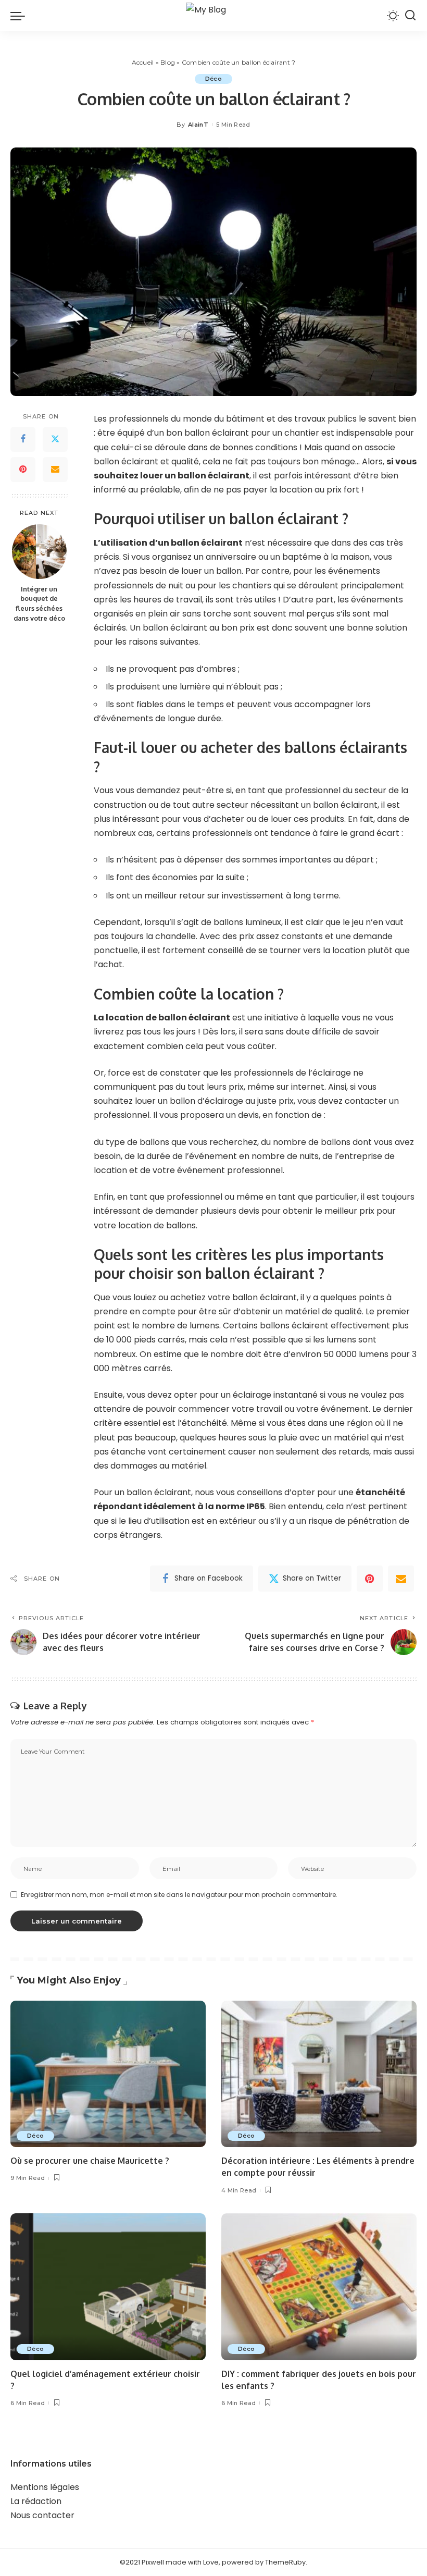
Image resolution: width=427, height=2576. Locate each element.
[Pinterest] (23, 470)
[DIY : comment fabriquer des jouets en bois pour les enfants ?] (319, 2287)
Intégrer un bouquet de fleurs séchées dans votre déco (39, 604)
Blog (168, 62)
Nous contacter (42, 2515)
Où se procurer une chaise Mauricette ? (90, 2161)
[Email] (55, 470)
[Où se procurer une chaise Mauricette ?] (108, 2074)
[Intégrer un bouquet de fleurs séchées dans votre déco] (39, 552)
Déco (213, 79)
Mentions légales (45, 2487)
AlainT (198, 125)
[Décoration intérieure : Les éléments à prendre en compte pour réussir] (319, 2074)
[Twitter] (55, 439)
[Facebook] (23, 439)
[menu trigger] (20, 16)
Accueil (143, 62)
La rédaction (36, 2501)
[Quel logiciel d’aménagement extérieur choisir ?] (108, 2287)
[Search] (410, 16)
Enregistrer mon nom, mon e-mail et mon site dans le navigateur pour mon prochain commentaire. (179, 1895)
